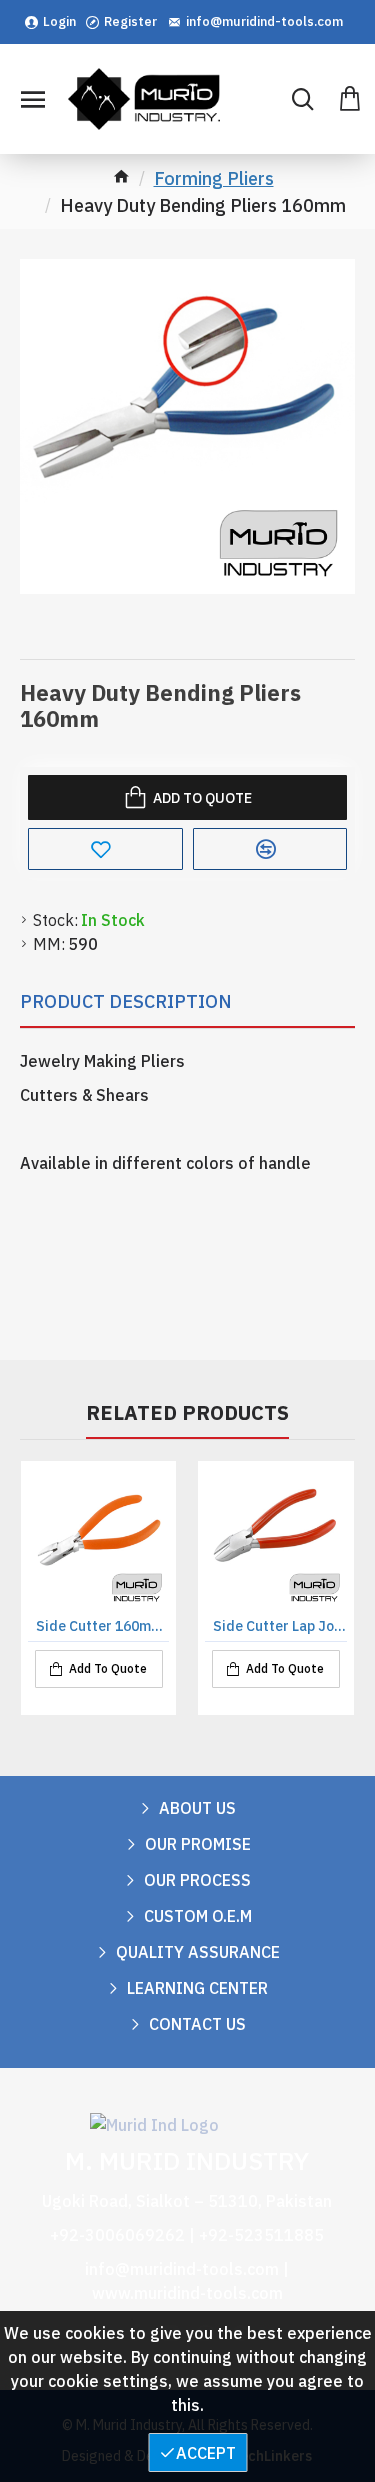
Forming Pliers (214, 178)
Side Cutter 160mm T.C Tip (102, 1626)
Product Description (126, 1001)
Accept (206, 2453)
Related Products (187, 1413)
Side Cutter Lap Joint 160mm (279, 1626)
